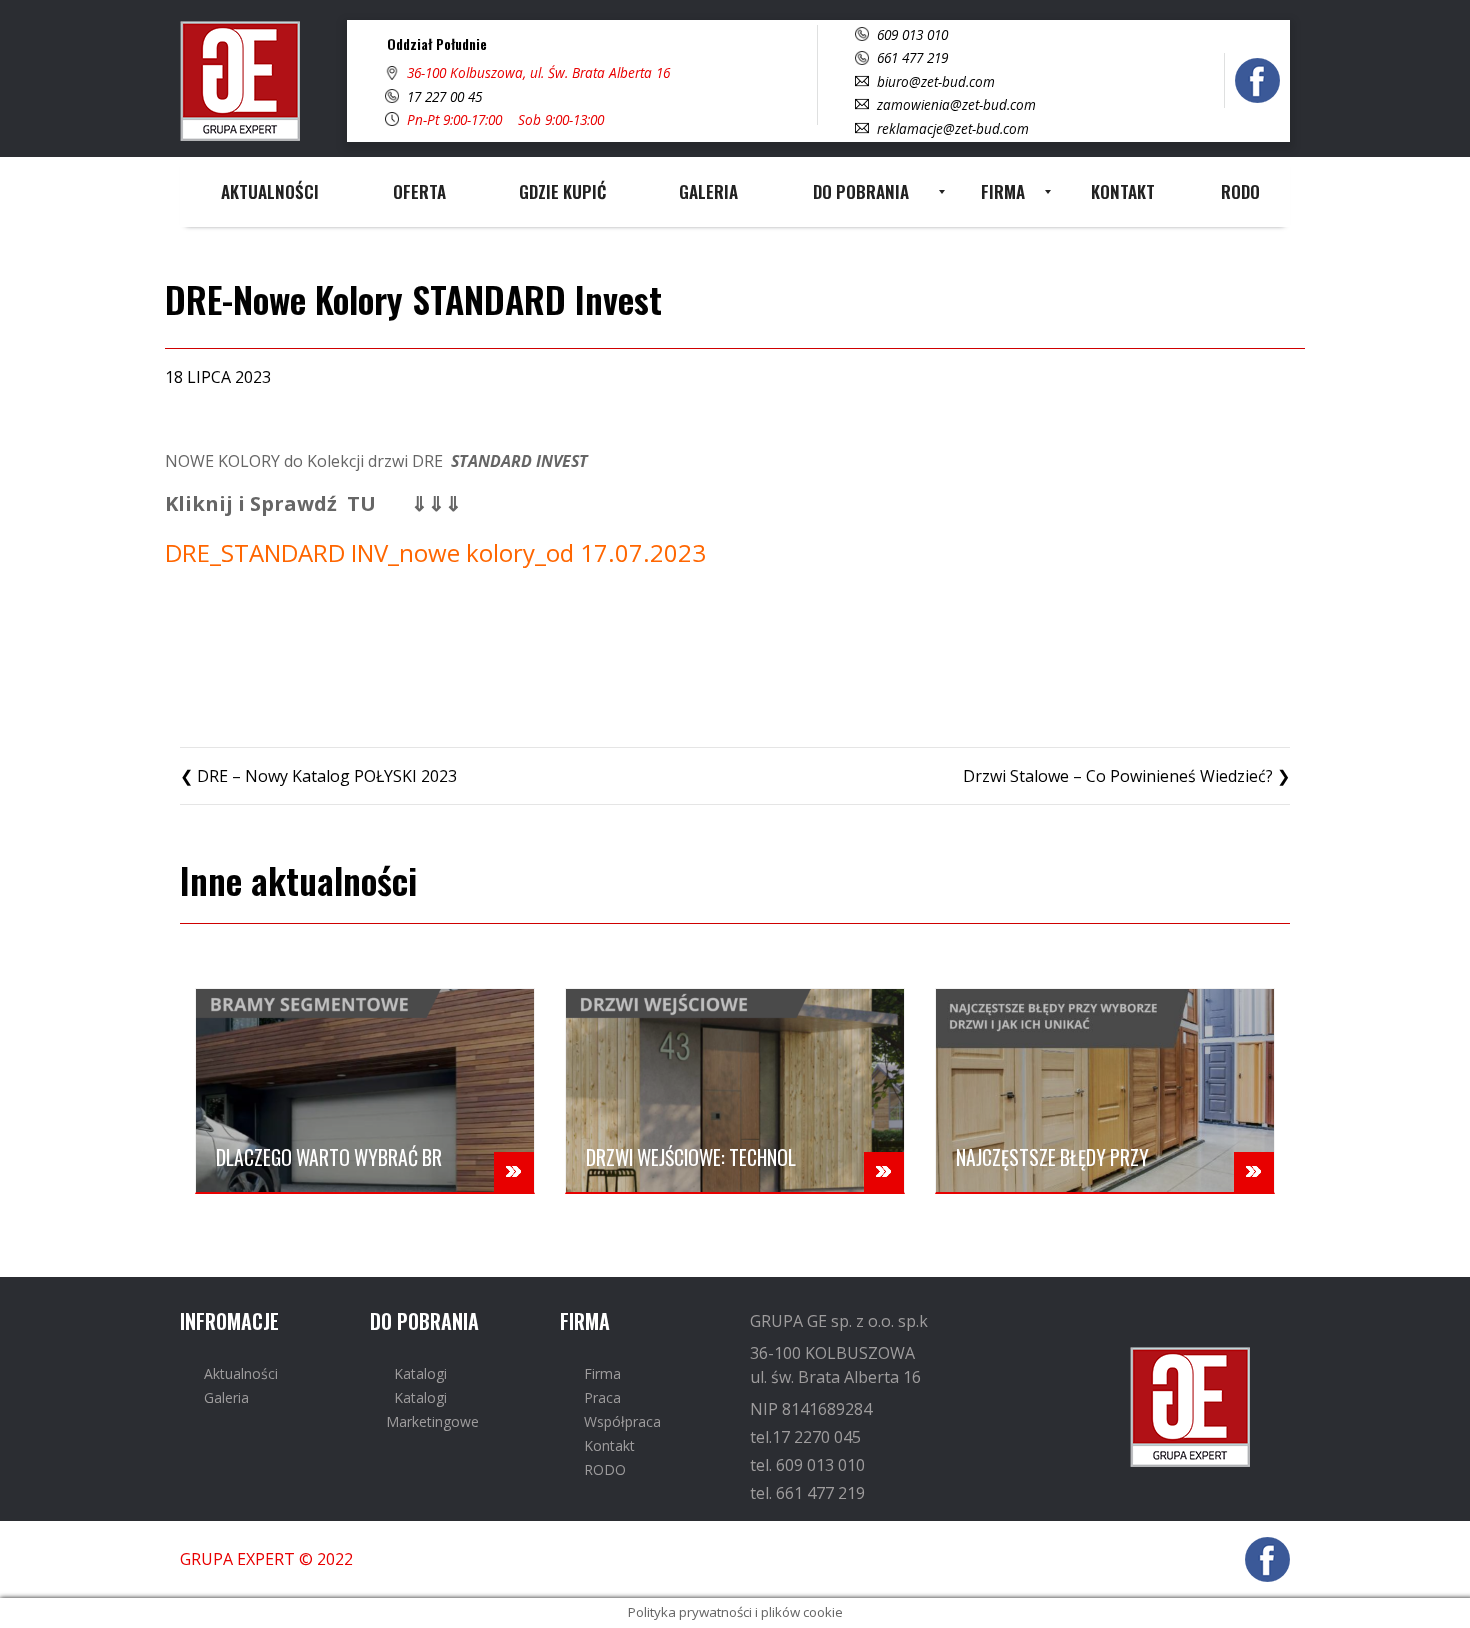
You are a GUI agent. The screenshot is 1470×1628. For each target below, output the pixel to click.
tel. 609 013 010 (807, 1465)
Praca (602, 1397)
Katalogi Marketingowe (432, 1409)
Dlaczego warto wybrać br (329, 1157)
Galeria (226, 1397)
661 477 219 (912, 57)
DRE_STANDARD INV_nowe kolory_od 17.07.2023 (435, 552)
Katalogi (420, 1373)
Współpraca (622, 1421)
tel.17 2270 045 (805, 1437)
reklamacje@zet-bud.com (953, 128)
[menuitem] (270, 192)
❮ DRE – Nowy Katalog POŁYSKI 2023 (318, 776)
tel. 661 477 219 (807, 1493)
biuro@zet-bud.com (936, 81)
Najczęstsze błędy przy (1052, 1157)
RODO (605, 1469)
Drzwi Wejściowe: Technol (691, 1157)
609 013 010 (912, 34)
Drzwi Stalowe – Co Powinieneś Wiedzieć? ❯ (1126, 776)
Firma (602, 1373)
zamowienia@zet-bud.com (956, 104)
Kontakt (609, 1445)
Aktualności (241, 1373)
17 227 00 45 (444, 96)
